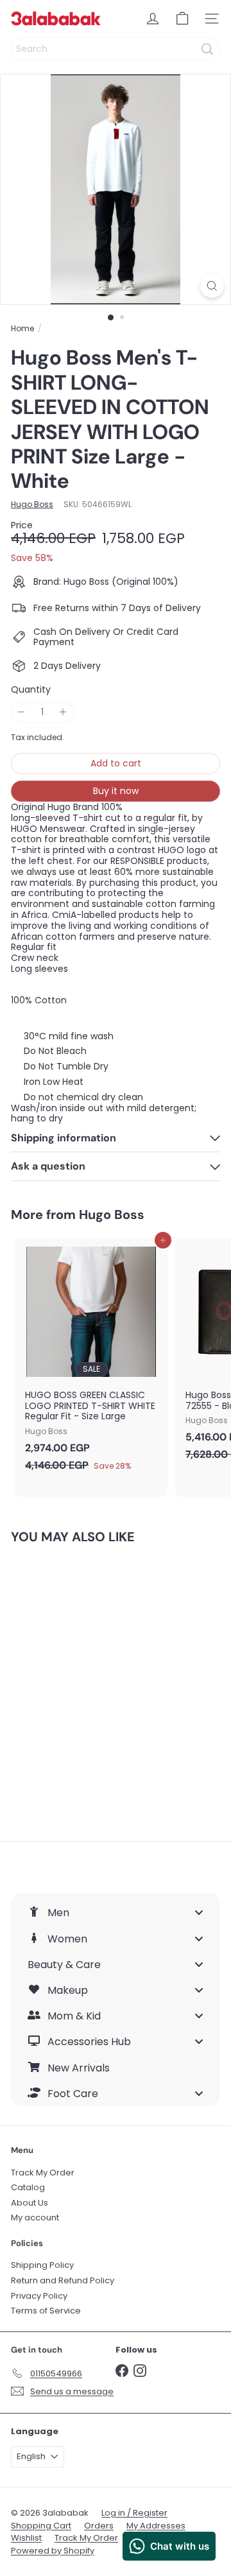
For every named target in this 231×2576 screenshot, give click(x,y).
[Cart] (182, 19)
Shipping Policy (42, 2265)
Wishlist (26, 2538)
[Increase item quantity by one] (63, 712)
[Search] (207, 49)
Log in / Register (134, 2513)
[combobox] (116, 49)
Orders (99, 2526)
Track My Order (43, 2173)
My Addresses (156, 2526)
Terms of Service (46, 2311)
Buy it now (116, 791)
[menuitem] (116, 1912)
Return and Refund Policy (63, 2280)
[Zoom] (212, 286)
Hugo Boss (112, 1215)
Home (22, 329)
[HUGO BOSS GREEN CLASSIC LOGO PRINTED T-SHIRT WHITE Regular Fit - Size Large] (91, 1359)
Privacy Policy (39, 2296)
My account (35, 2217)
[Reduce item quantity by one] (21, 712)
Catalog (28, 2187)
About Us (30, 2203)
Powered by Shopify (53, 2551)
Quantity (31, 690)
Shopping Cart (41, 2526)
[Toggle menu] (199, 1913)
